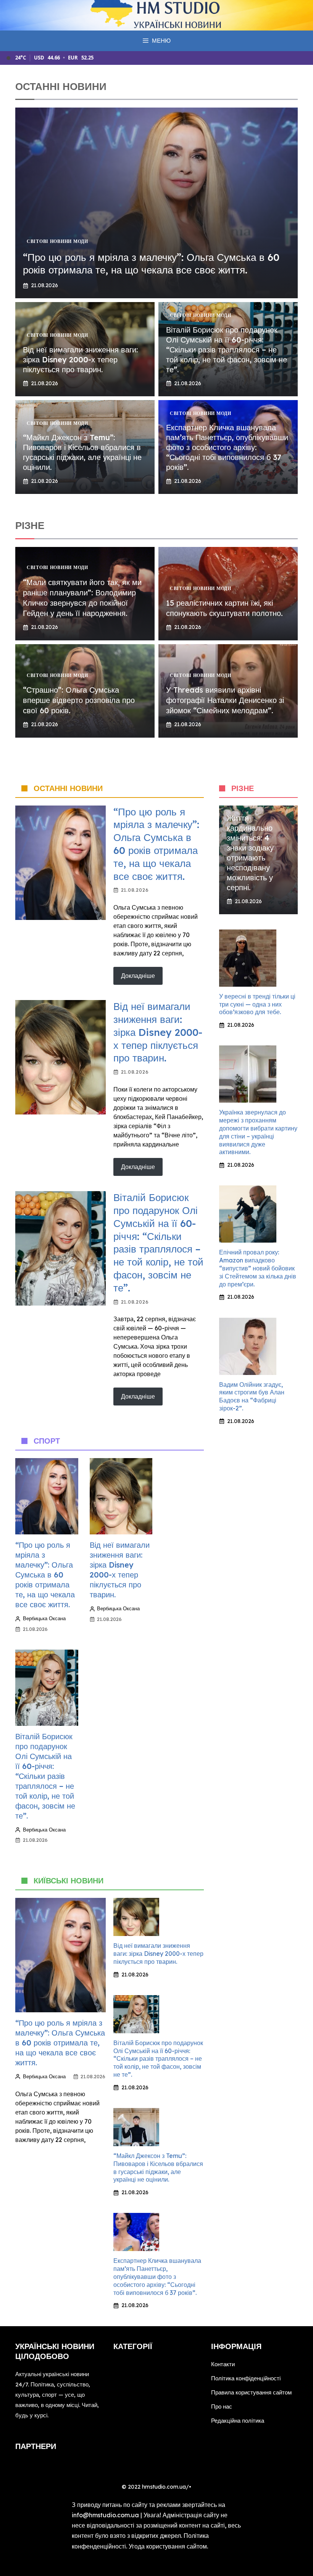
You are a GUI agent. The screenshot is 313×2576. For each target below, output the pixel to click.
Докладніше (138, 976)
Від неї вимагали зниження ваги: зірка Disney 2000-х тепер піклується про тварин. (80, 359)
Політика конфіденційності (246, 2378)
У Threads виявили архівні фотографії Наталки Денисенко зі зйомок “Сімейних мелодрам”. (225, 700)
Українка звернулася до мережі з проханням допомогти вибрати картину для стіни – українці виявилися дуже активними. (258, 1132)
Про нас (222, 2406)
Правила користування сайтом (251, 2392)
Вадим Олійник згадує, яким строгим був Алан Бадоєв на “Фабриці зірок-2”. (252, 1396)
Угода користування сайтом (168, 2546)
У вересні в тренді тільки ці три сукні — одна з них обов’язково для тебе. (257, 1004)
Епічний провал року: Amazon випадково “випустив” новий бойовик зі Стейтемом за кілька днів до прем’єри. (258, 1268)
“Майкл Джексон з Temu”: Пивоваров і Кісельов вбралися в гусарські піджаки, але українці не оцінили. (82, 452)
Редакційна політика (238, 2421)
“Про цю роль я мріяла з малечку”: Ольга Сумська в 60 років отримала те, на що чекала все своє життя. (151, 264)
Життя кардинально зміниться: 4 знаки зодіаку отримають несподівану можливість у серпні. (250, 853)
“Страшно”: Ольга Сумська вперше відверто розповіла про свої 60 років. (79, 700)
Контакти (223, 2364)
